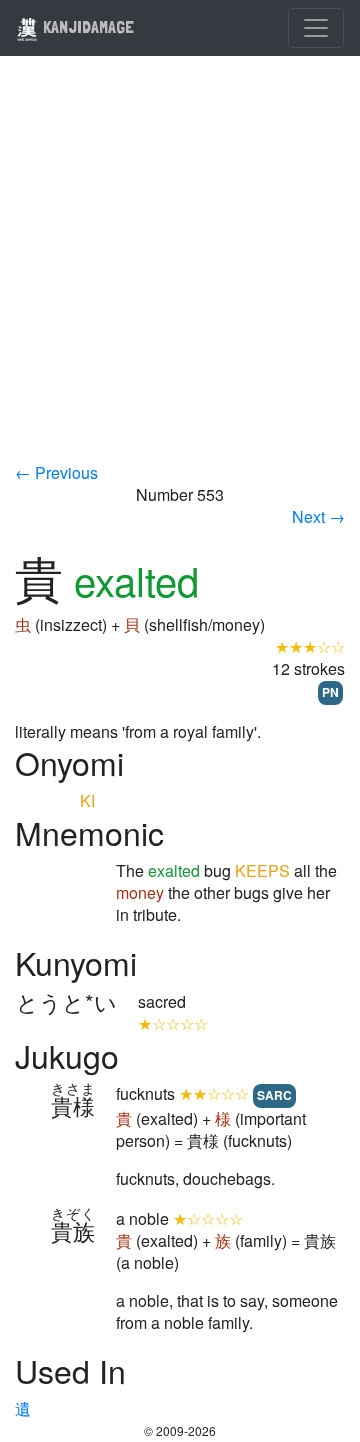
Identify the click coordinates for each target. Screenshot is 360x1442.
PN (330, 692)
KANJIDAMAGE (86, 26)
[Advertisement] (180, 272)
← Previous (56, 472)
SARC (274, 1095)
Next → (318, 516)
